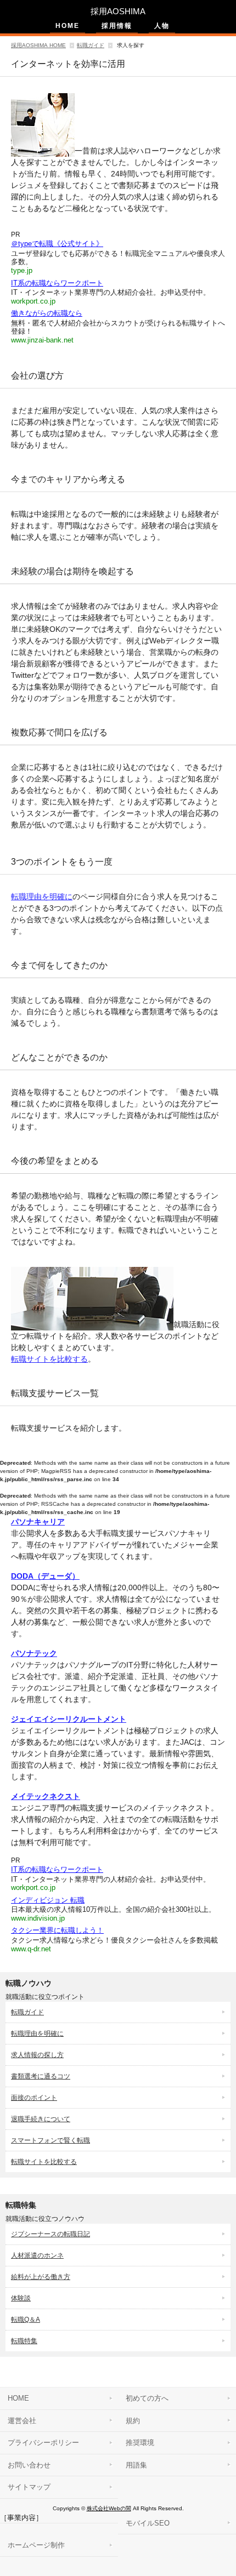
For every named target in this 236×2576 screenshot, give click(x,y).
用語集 (136, 2465)
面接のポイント (34, 2098)
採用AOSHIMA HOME (38, 45)
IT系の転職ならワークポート (57, 283)
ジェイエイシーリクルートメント (69, 1719)
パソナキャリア (38, 1522)
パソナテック (34, 1653)
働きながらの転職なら (47, 313)
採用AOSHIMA (118, 11)
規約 (133, 2421)
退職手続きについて (41, 2119)
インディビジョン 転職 (48, 1900)
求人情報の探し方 (37, 2055)
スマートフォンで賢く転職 (50, 2140)
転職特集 (24, 2341)
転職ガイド (91, 45)
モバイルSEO (148, 2523)
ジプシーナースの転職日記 (50, 2234)
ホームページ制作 (36, 2545)
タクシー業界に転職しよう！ (57, 1930)
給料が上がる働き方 (41, 2277)
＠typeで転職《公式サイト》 (57, 244)
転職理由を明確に (42, 896)
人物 (162, 26)
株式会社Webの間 (109, 2508)
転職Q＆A (26, 2320)
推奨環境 (140, 2443)
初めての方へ (147, 2398)
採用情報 (117, 26)
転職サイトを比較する (49, 1359)
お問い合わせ (29, 2465)
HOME (68, 26)
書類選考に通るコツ (41, 2076)
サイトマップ (29, 2487)
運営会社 (22, 2421)
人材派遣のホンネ (37, 2255)
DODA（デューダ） (45, 1576)
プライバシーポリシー (43, 2443)
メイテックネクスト (46, 1796)
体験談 (21, 2298)
